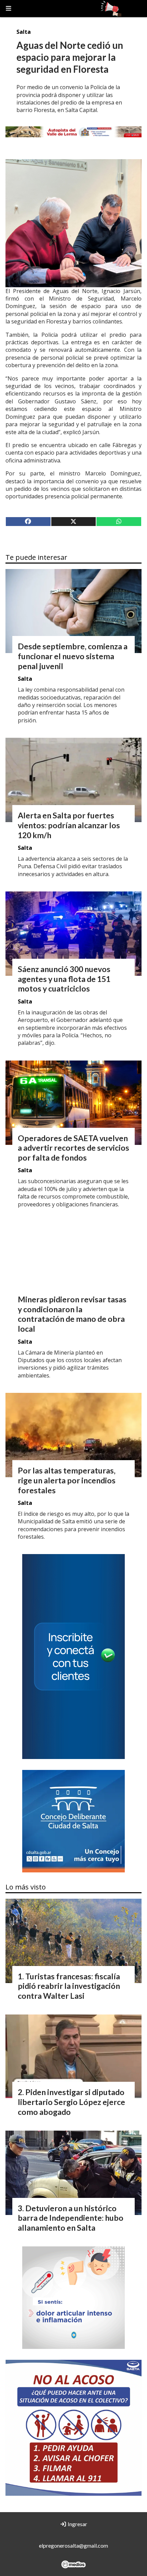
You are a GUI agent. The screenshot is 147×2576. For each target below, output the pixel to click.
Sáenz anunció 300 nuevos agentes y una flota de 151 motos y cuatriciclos (64, 979)
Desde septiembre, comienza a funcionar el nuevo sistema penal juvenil (73, 656)
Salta (24, 32)
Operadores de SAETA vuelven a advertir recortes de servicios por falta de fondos (73, 1148)
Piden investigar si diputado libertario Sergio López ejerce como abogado (71, 2102)
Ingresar (77, 2524)
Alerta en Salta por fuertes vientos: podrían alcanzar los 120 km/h (69, 825)
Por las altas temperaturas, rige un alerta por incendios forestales (67, 1480)
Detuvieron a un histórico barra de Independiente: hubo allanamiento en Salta (71, 2218)
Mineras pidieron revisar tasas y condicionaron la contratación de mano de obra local (72, 1314)
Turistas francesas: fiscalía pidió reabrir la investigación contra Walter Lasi (69, 1986)
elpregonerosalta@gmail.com (73, 2545)
